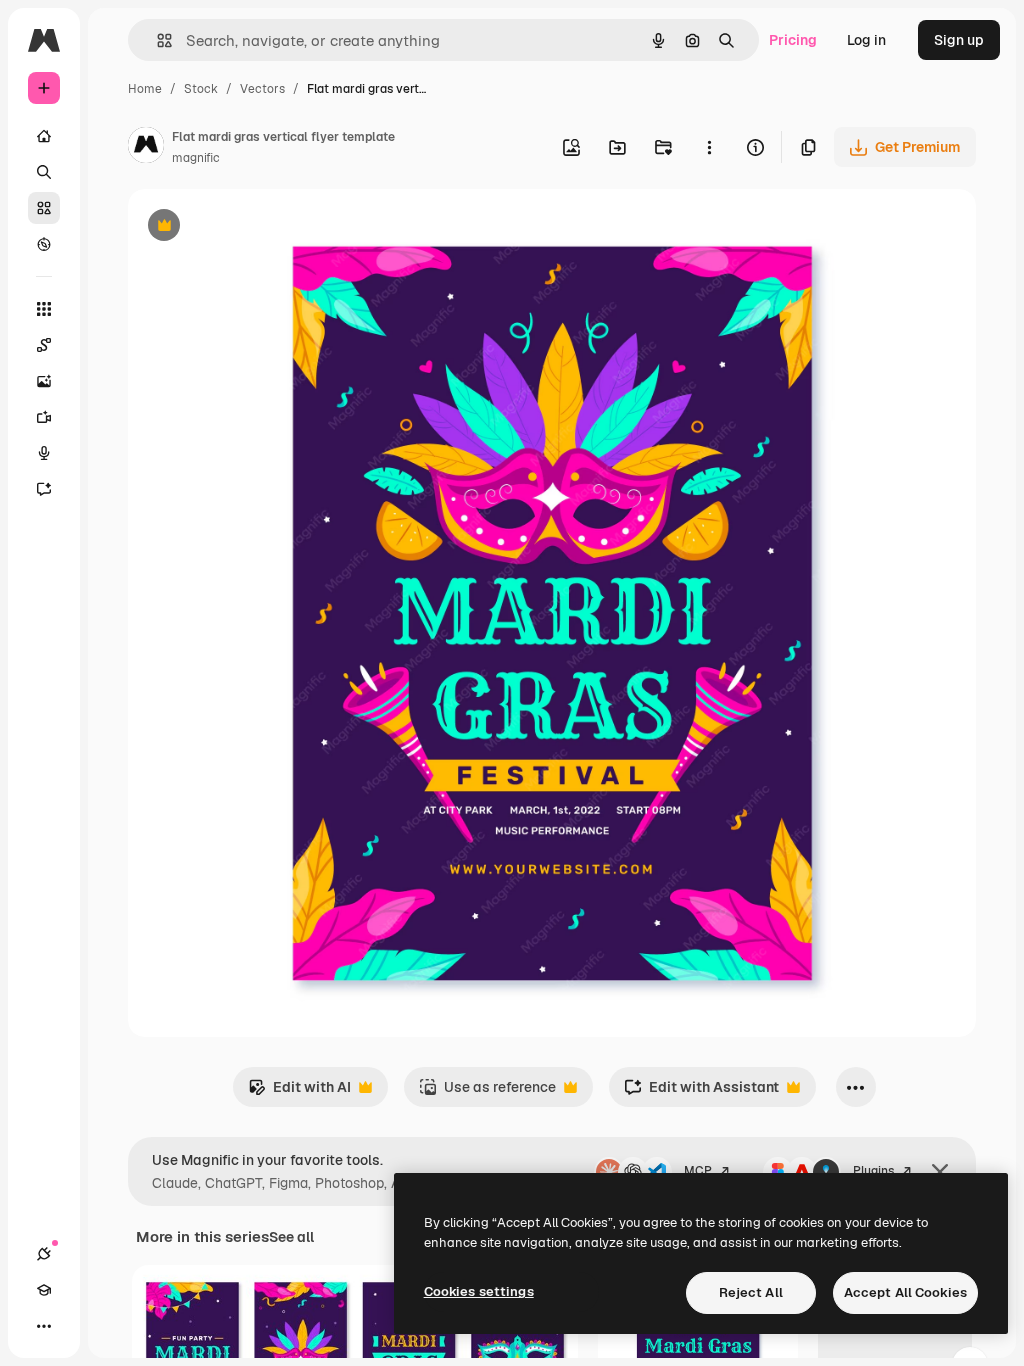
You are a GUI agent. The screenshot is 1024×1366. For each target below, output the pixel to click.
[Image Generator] (44, 381)
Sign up (959, 40)
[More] (44, 1326)
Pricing (793, 40)
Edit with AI (299, 1092)
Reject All (751, 1292)
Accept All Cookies (905, 1292)
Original (256, 227)
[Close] (940, 1172)
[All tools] (44, 309)
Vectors (262, 89)
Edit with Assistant (701, 1092)
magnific (196, 158)
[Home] (44, 136)
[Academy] (44, 1290)
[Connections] (44, 1254)
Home (145, 89)
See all (291, 1237)
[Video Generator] (44, 417)
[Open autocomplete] (156, 40)
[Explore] (44, 244)
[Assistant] (44, 489)
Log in (866, 40)
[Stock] (44, 208)
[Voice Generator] (44, 453)
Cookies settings (479, 1291)
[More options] (709, 147)
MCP (698, 1171)
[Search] (44, 172)
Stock (201, 89)
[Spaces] (44, 345)
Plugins (873, 1171)
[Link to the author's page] (146, 148)
